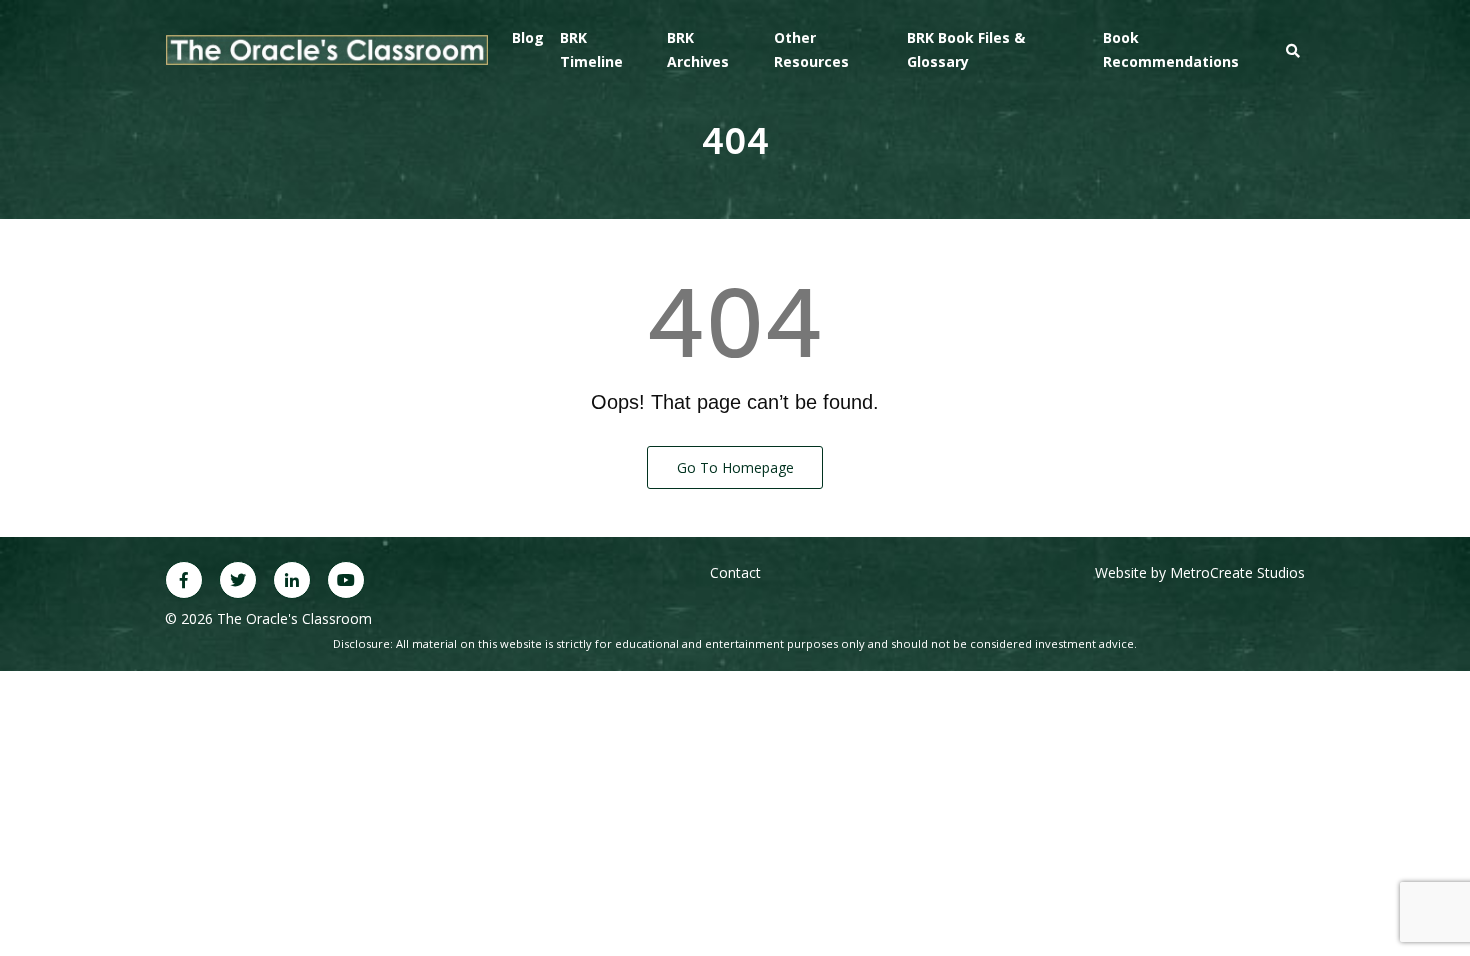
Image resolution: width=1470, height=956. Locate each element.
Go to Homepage (735, 467)
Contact (735, 572)
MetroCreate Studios (1237, 572)
